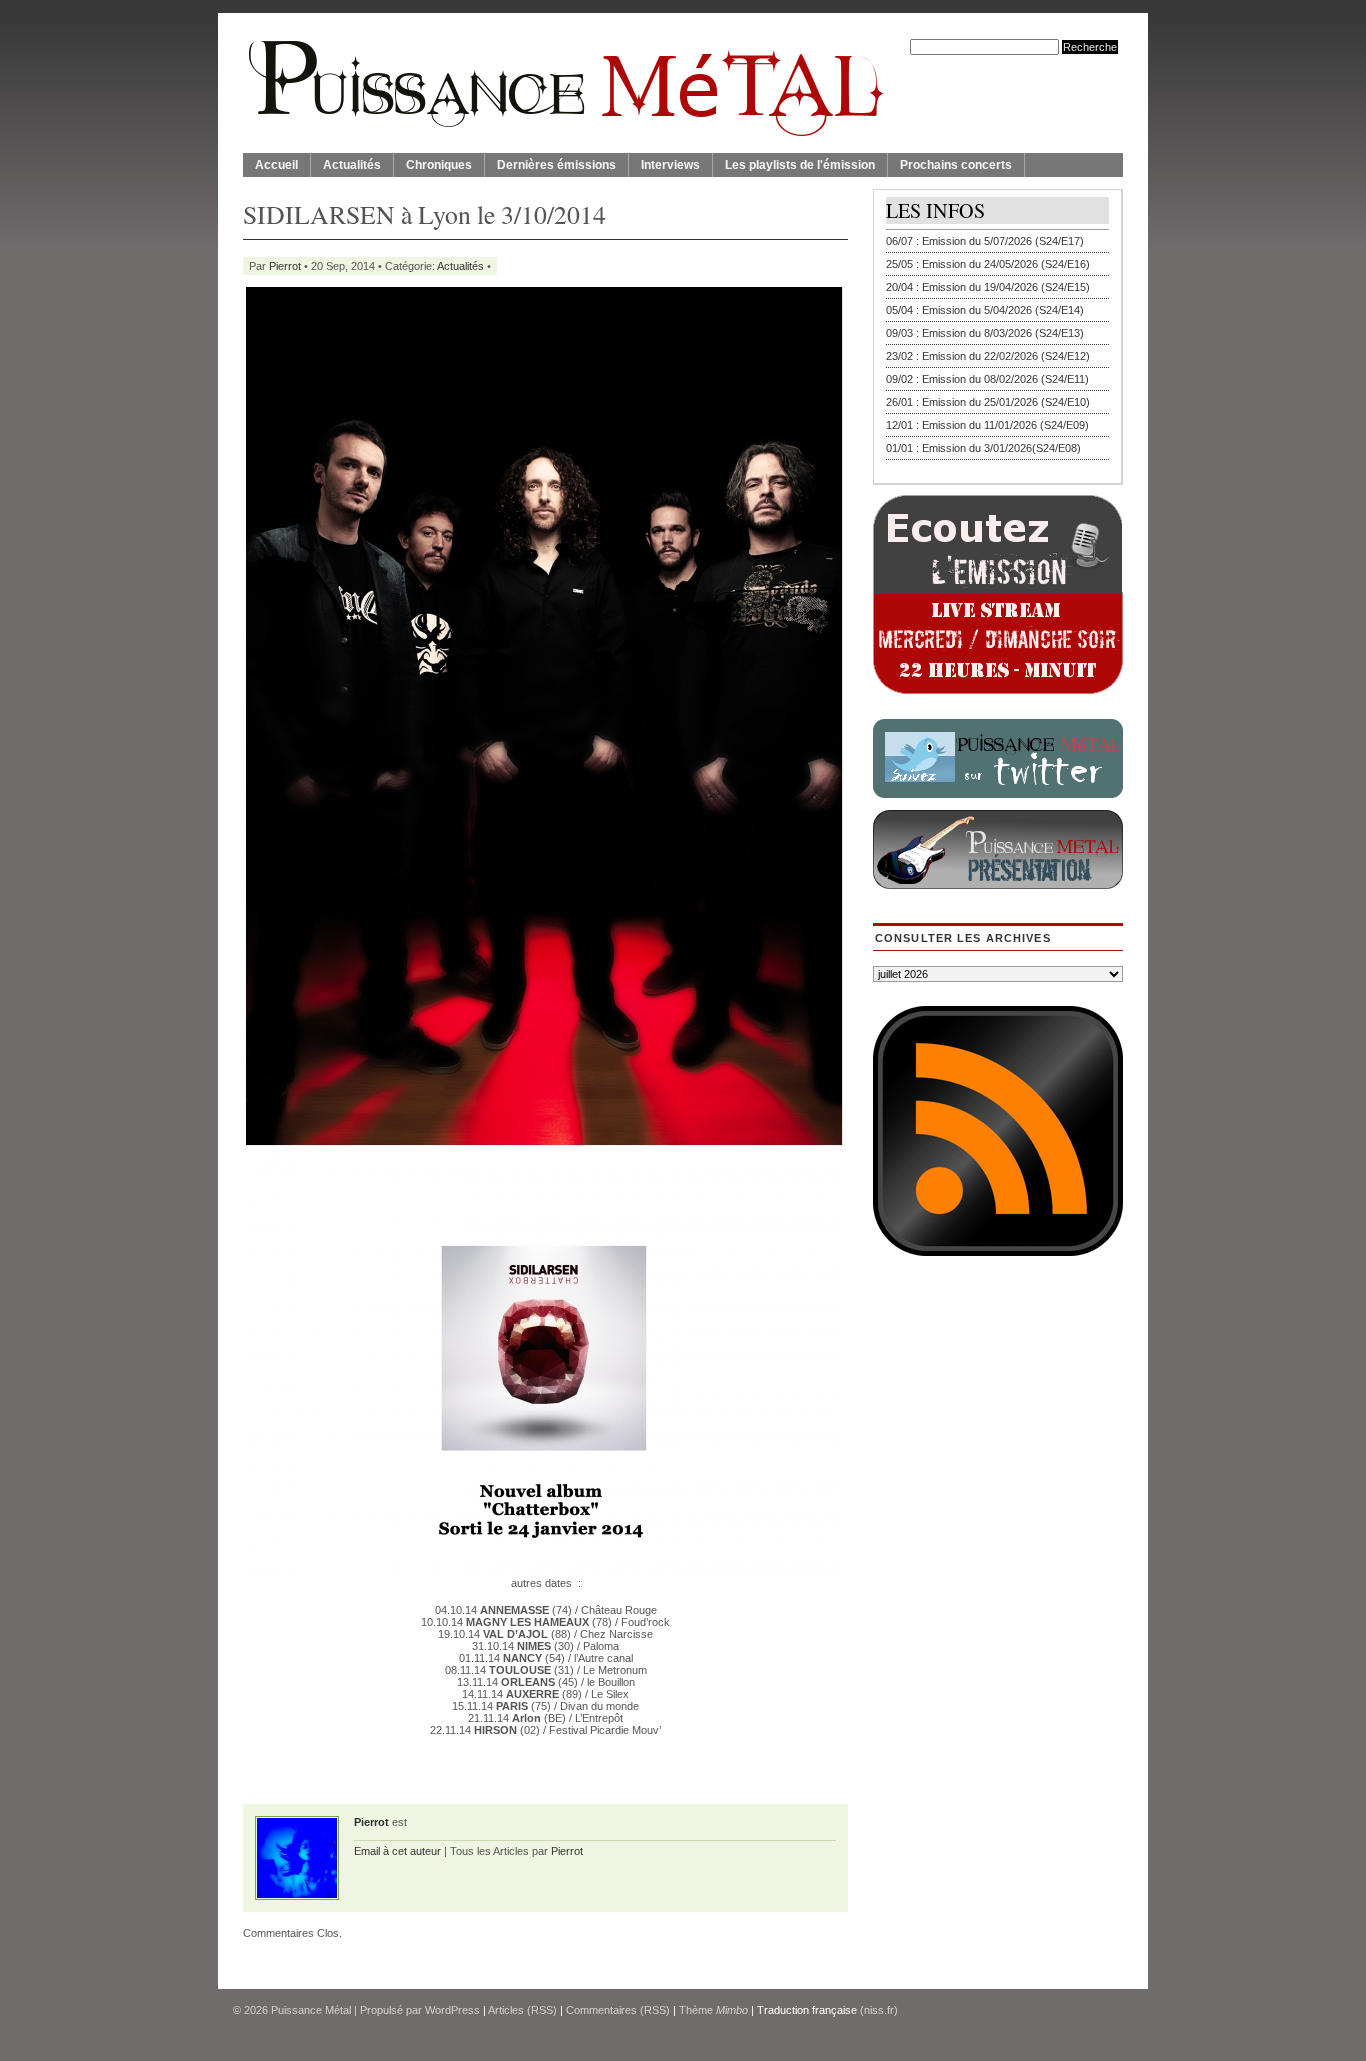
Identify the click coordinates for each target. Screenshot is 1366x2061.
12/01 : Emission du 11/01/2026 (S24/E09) (987, 425)
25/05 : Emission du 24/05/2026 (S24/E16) (988, 264)
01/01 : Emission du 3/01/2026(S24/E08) (983, 448)
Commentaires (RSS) (618, 2010)
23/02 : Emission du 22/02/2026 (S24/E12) (988, 356)
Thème (713, 2010)
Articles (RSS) (522, 2010)
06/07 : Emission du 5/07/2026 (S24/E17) (985, 241)
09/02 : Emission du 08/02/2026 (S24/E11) (987, 379)
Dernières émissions (556, 165)
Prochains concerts (956, 165)
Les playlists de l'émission (800, 165)
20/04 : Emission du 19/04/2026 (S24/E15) (988, 287)
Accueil (276, 165)
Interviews (670, 165)
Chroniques (439, 165)
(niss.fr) (879, 2010)
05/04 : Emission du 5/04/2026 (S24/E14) (985, 310)
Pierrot (285, 266)
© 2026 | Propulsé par (329, 2010)
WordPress (452, 2010)
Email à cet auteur (397, 1851)
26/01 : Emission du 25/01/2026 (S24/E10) (988, 402)
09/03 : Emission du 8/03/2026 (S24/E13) (985, 333)
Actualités (352, 165)
